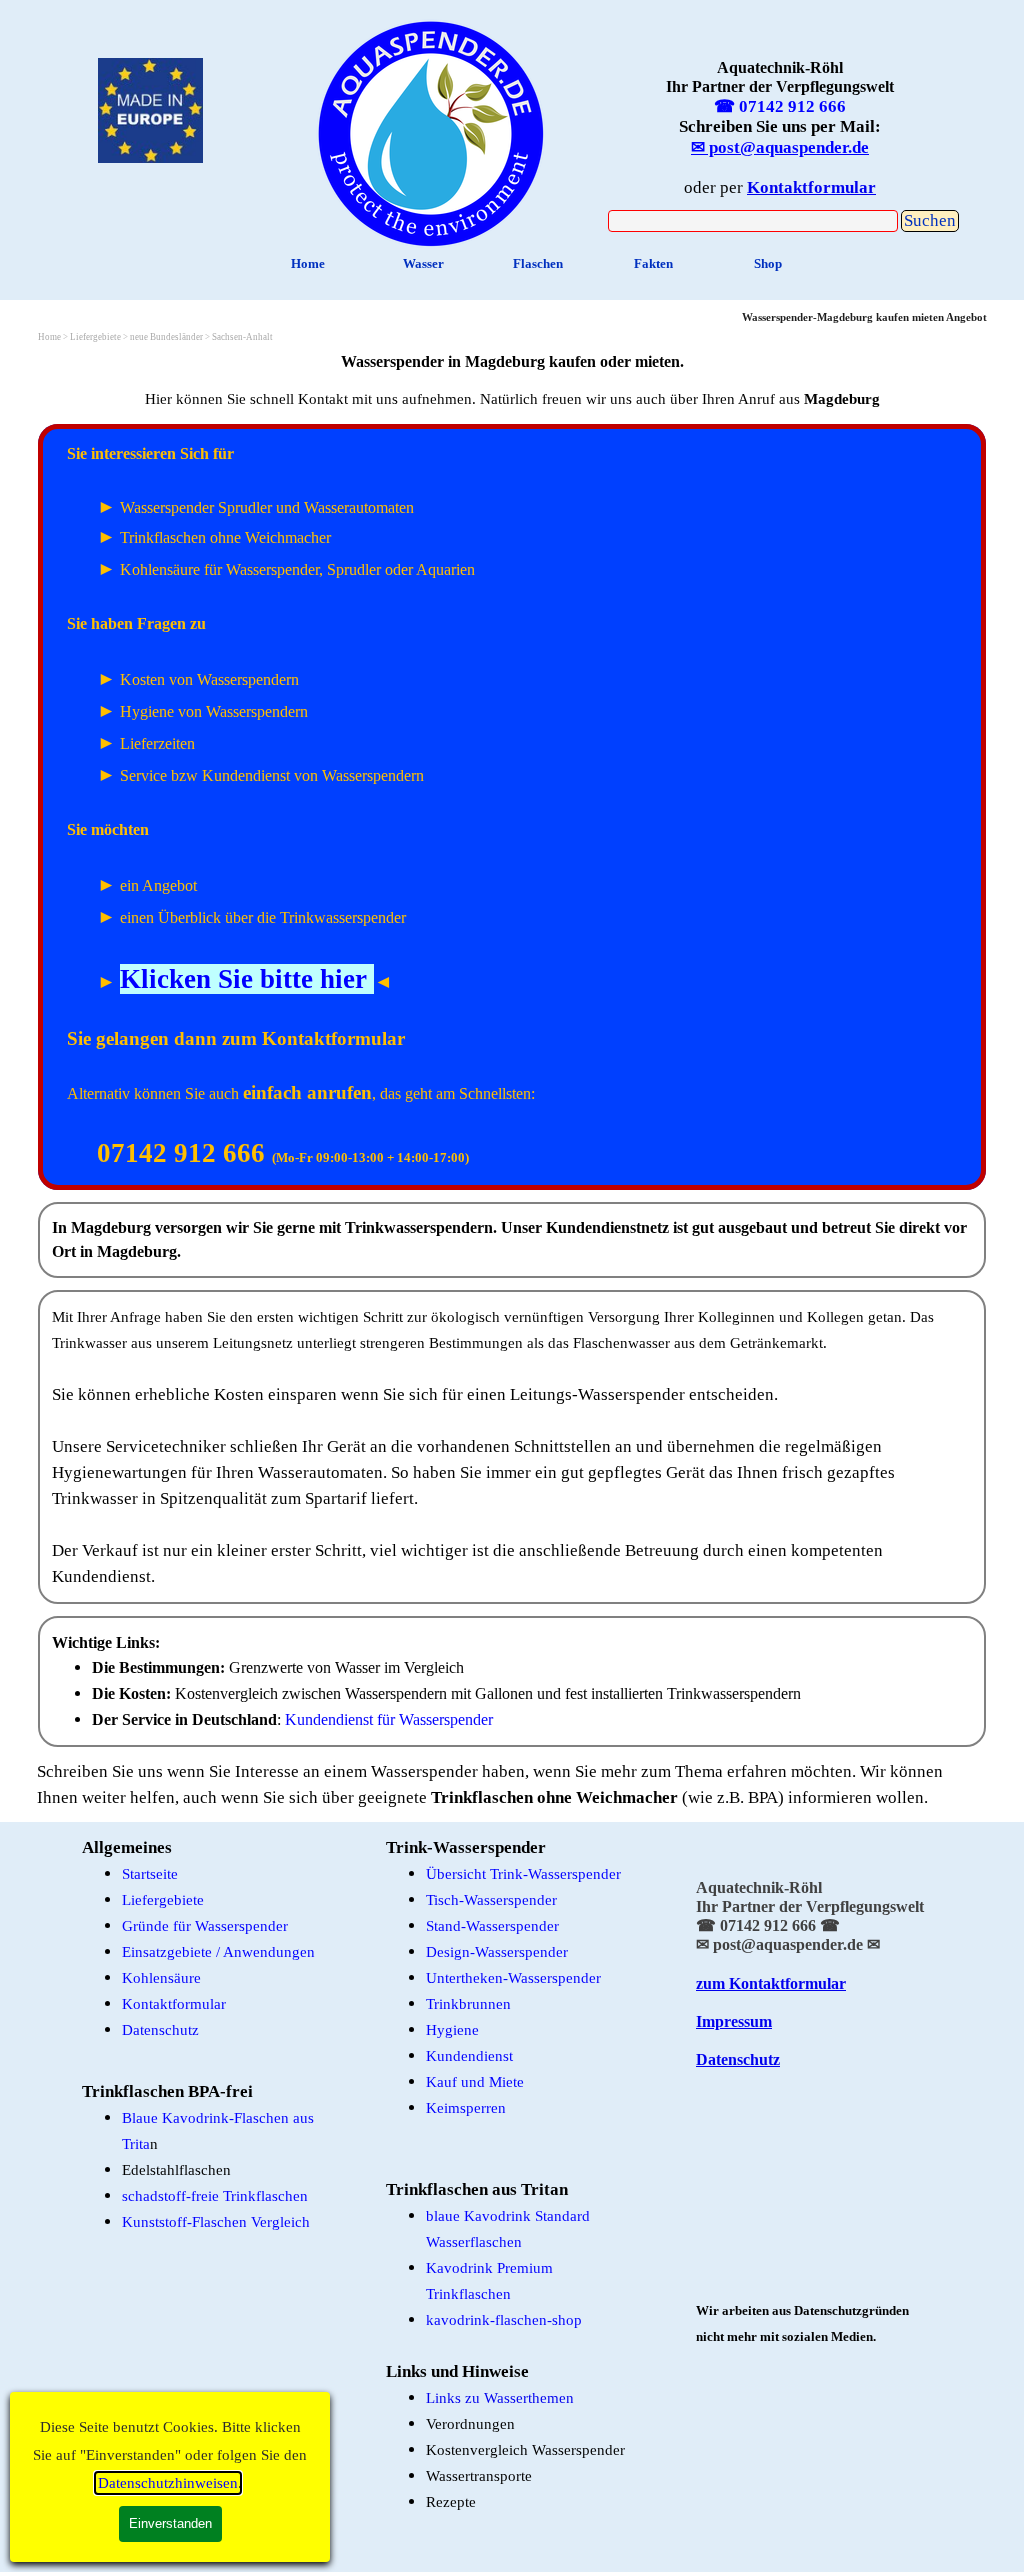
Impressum (734, 2021)
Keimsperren (466, 2108)
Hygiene (452, 2030)
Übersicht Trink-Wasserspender (523, 1874)
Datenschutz (160, 2030)
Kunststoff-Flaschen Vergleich (216, 2222)
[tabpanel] (431, 129)
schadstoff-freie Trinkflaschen (215, 2196)
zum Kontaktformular (771, 1983)
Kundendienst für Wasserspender (389, 1719)
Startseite (150, 1874)
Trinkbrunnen (468, 2004)
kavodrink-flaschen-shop (504, 2320)
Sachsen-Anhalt (242, 337)
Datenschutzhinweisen (168, 2483)
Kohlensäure (161, 1978)
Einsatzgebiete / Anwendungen (218, 1952)
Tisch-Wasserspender (491, 1900)
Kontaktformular (174, 2004)
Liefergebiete (163, 1900)
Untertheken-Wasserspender (513, 1978)
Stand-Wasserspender (492, 1926)
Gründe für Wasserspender (205, 1926)
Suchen (930, 220)
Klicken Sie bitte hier (243, 979)
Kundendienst (469, 2056)
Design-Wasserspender (497, 1952)
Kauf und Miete (475, 2082)
